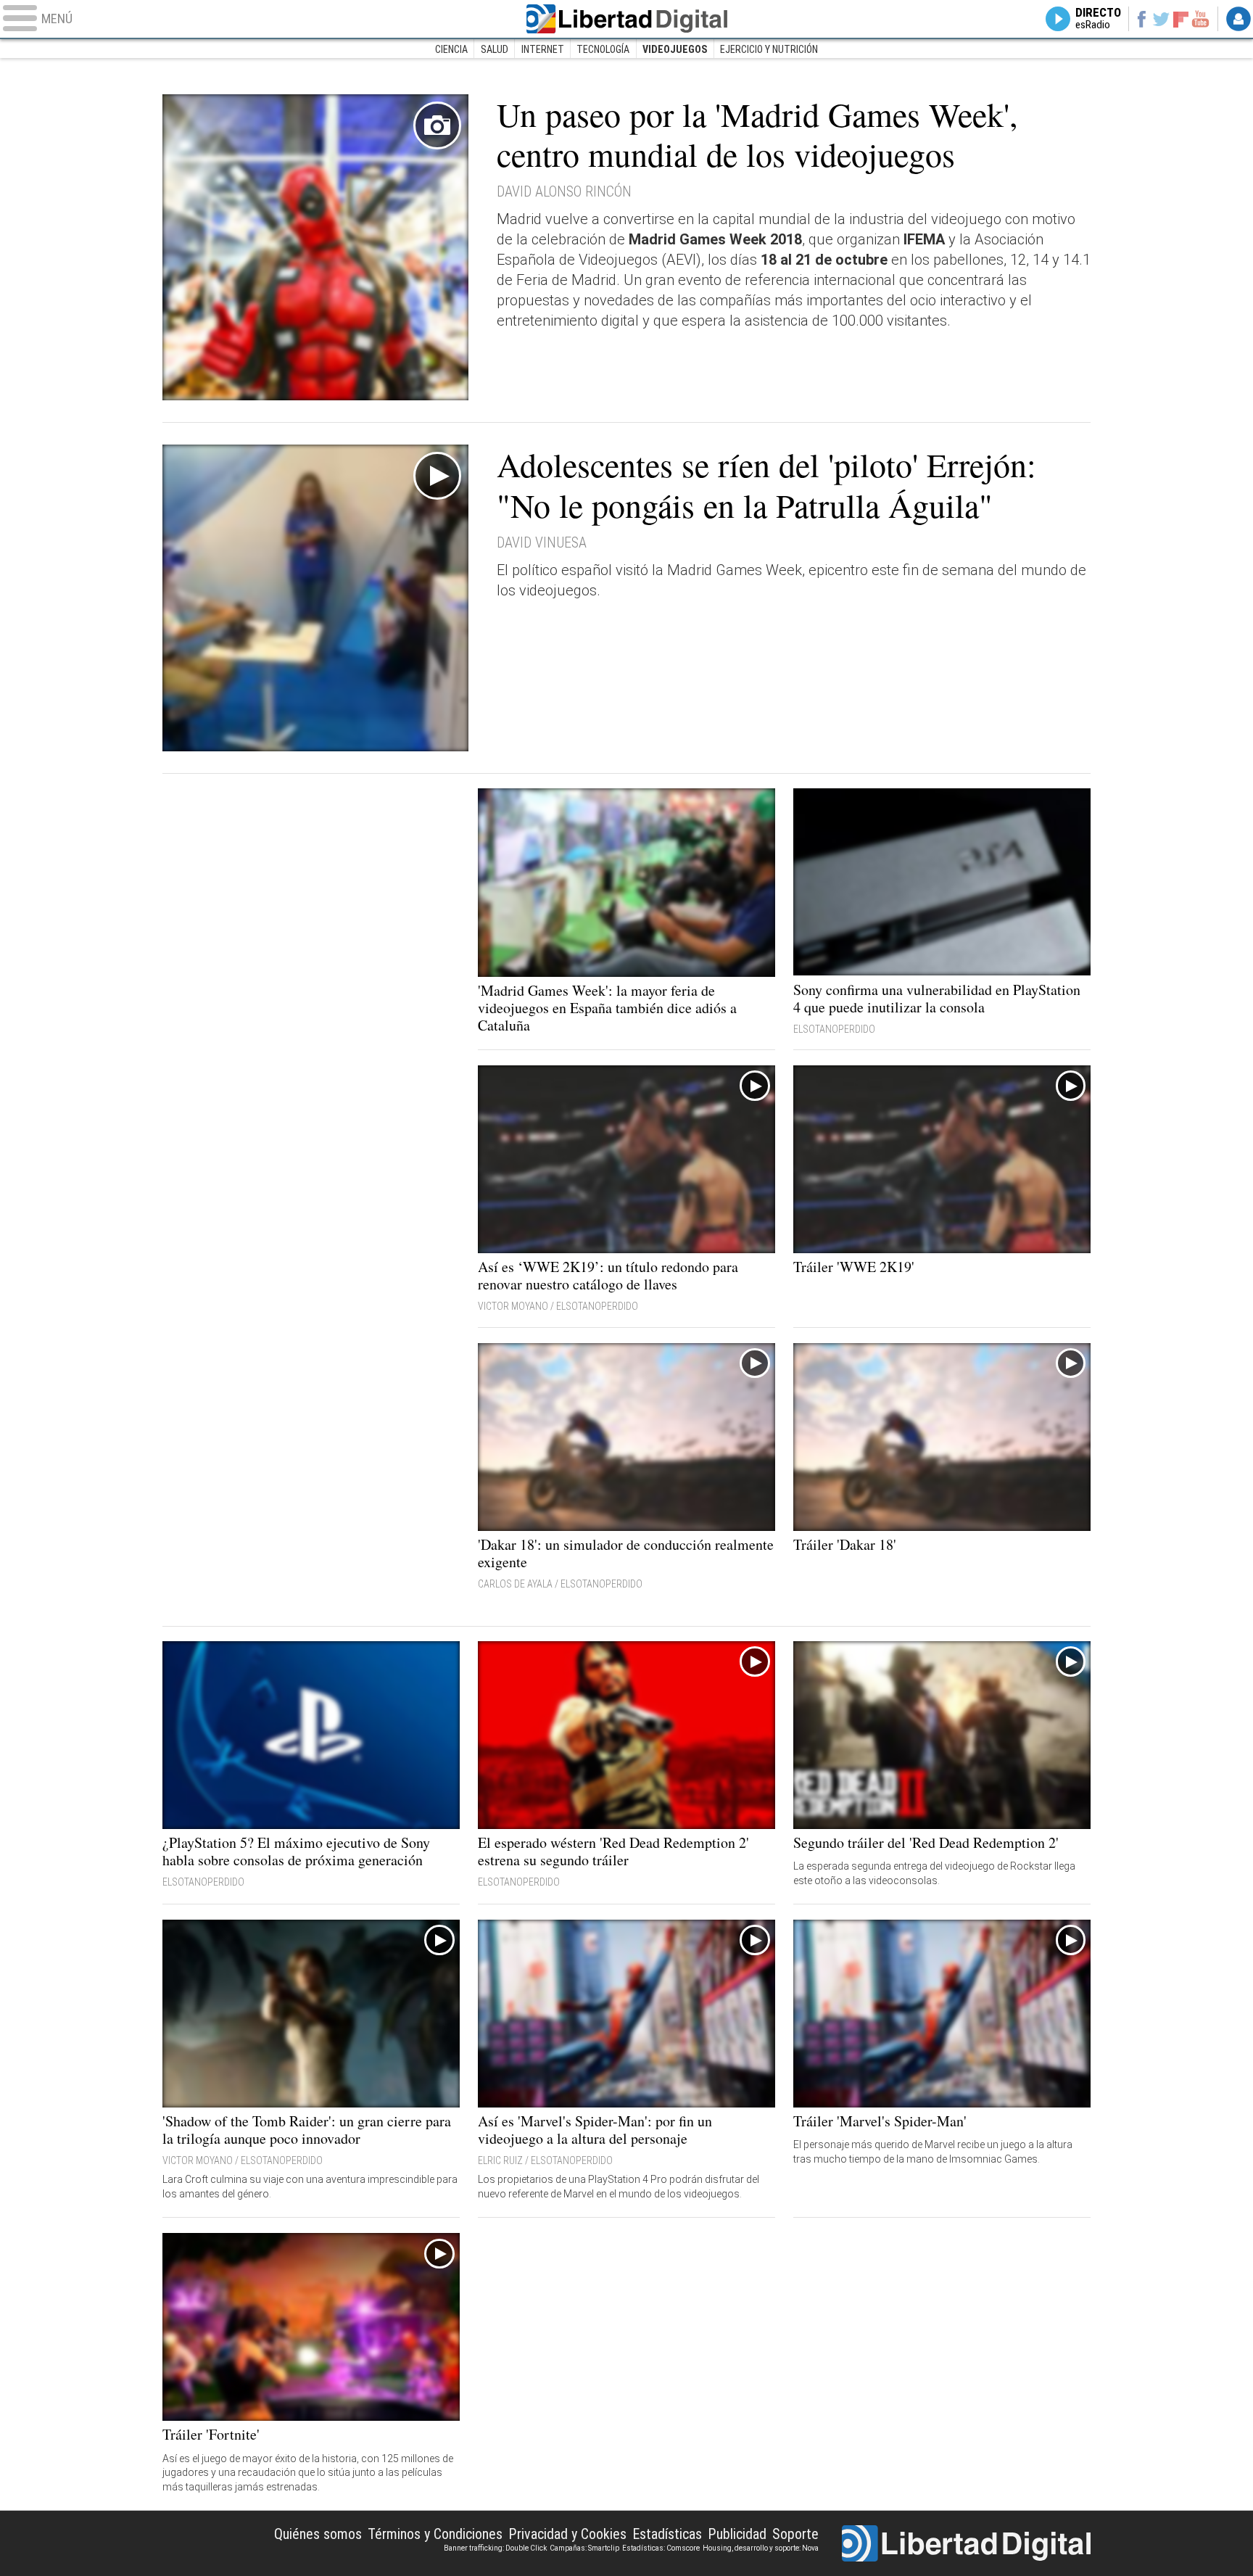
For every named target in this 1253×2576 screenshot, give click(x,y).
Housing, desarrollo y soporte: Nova (761, 2548)
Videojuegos (675, 49)
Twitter (1161, 19)
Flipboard (1181, 18)
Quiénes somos (318, 2534)
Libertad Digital (626, 19)
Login (1238, 19)
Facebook (1141, 19)
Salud (495, 49)
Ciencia (451, 49)
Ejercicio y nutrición (769, 49)
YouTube (1200, 19)
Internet (543, 49)
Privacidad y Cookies (567, 2534)
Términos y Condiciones (435, 2534)
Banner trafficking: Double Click (495, 2548)
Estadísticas (667, 2534)
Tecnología (603, 49)
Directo (1098, 19)
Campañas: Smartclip (584, 2548)
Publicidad (737, 2534)
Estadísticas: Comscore (661, 2548)
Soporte (795, 2534)
